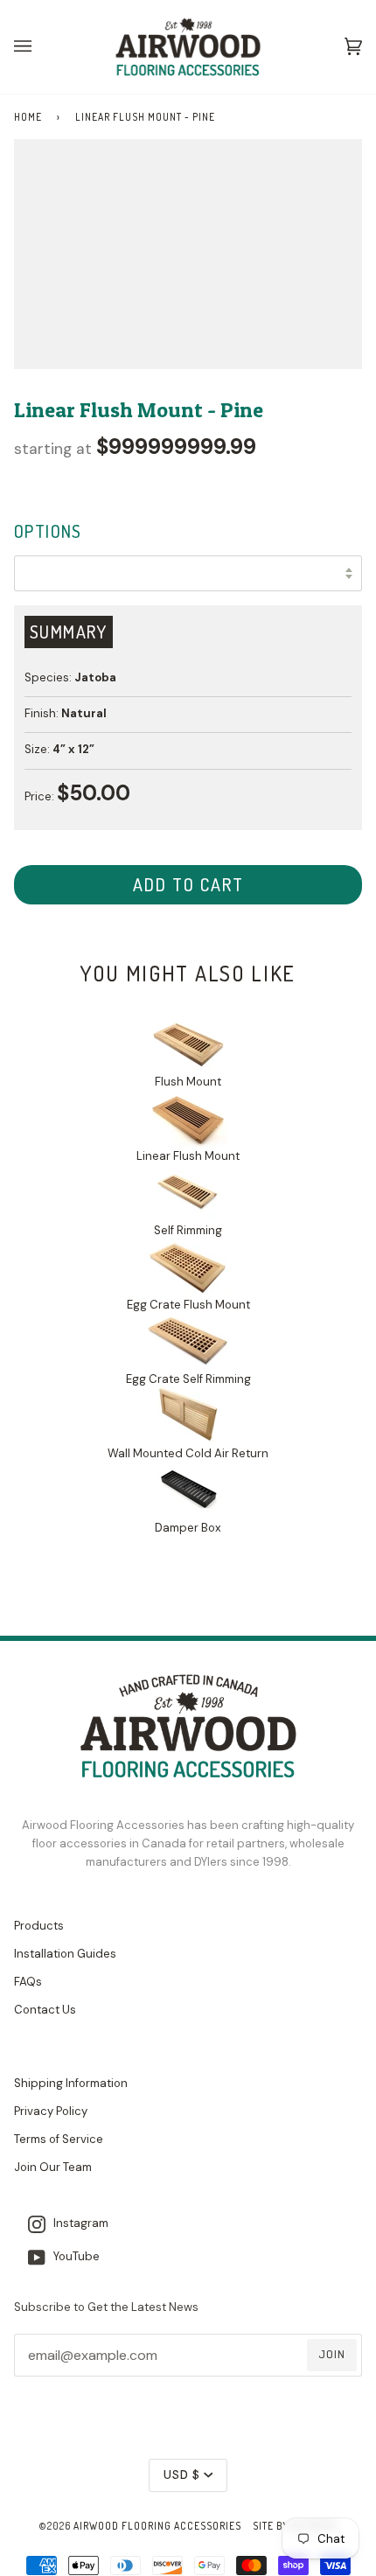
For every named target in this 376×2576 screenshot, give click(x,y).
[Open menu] (40, 47)
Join (332, 2354)
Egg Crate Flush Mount (188, 1305)
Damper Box (188, 1527)
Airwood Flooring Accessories (157, 2526)
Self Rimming (188, 1230)
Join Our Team (53, 2167)
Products (39, 1926)
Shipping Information (71, 2083)
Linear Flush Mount (188, 1156)
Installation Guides (65, 1954)
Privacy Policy (51, 2111)
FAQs (28, 1982)
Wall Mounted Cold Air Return (188, 1453)
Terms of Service (59, 2139)
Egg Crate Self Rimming (188, 1379)
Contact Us (45, 2010)
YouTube (73, 2256)
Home (28, 117)
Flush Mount (188, 1082)
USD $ (182, 2475)
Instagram (77, 2223)
